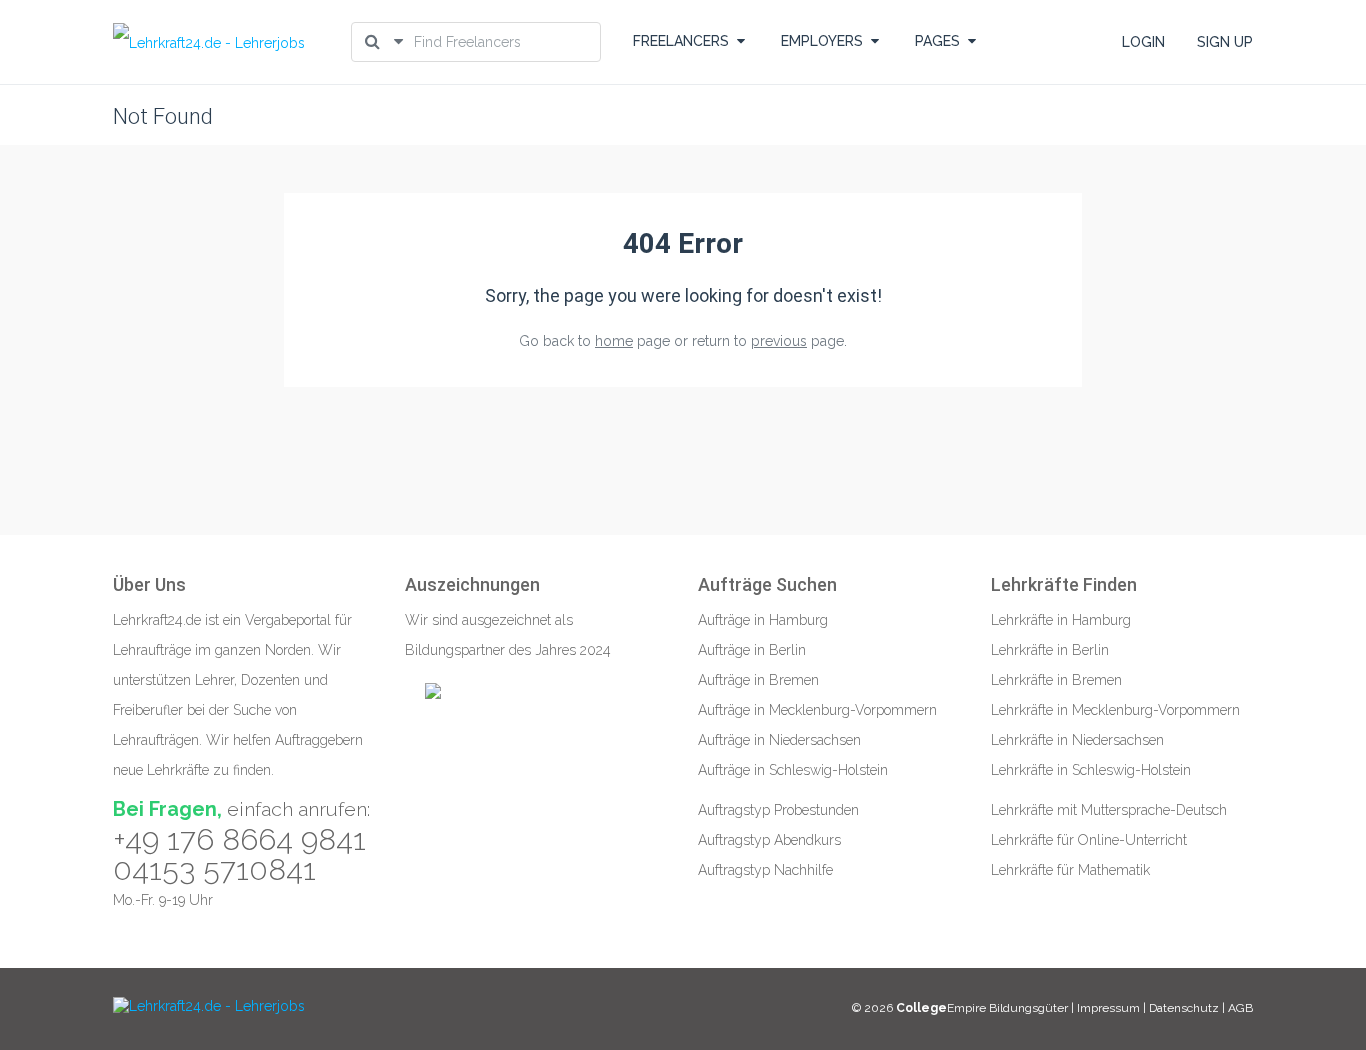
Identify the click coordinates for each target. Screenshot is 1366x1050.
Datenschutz (1184, 1008)
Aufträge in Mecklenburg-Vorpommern (817, 710)
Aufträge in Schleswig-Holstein (793, 770)
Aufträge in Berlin (752, 650)
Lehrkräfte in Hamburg (1061, 620)
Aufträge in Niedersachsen (779, 740)
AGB (1240, 1008)
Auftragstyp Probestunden (778, 810)
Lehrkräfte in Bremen (1056, 680)
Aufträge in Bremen (758, 680)
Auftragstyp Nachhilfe (765, 870)
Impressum (1110, 1008)
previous (779, 341)
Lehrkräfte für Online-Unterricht (1089, 840)
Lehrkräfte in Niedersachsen (1077, 740)
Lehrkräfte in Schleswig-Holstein (1091, 770)
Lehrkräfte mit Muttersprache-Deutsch (1109, 810)
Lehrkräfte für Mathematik (1070, 870)
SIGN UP (1225, 42)
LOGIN (1143, 42)
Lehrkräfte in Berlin (1050, 650)
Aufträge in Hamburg (763, 620)
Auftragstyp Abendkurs (769, 840)
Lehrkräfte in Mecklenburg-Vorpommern (1115, 710)
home (614, 341)
